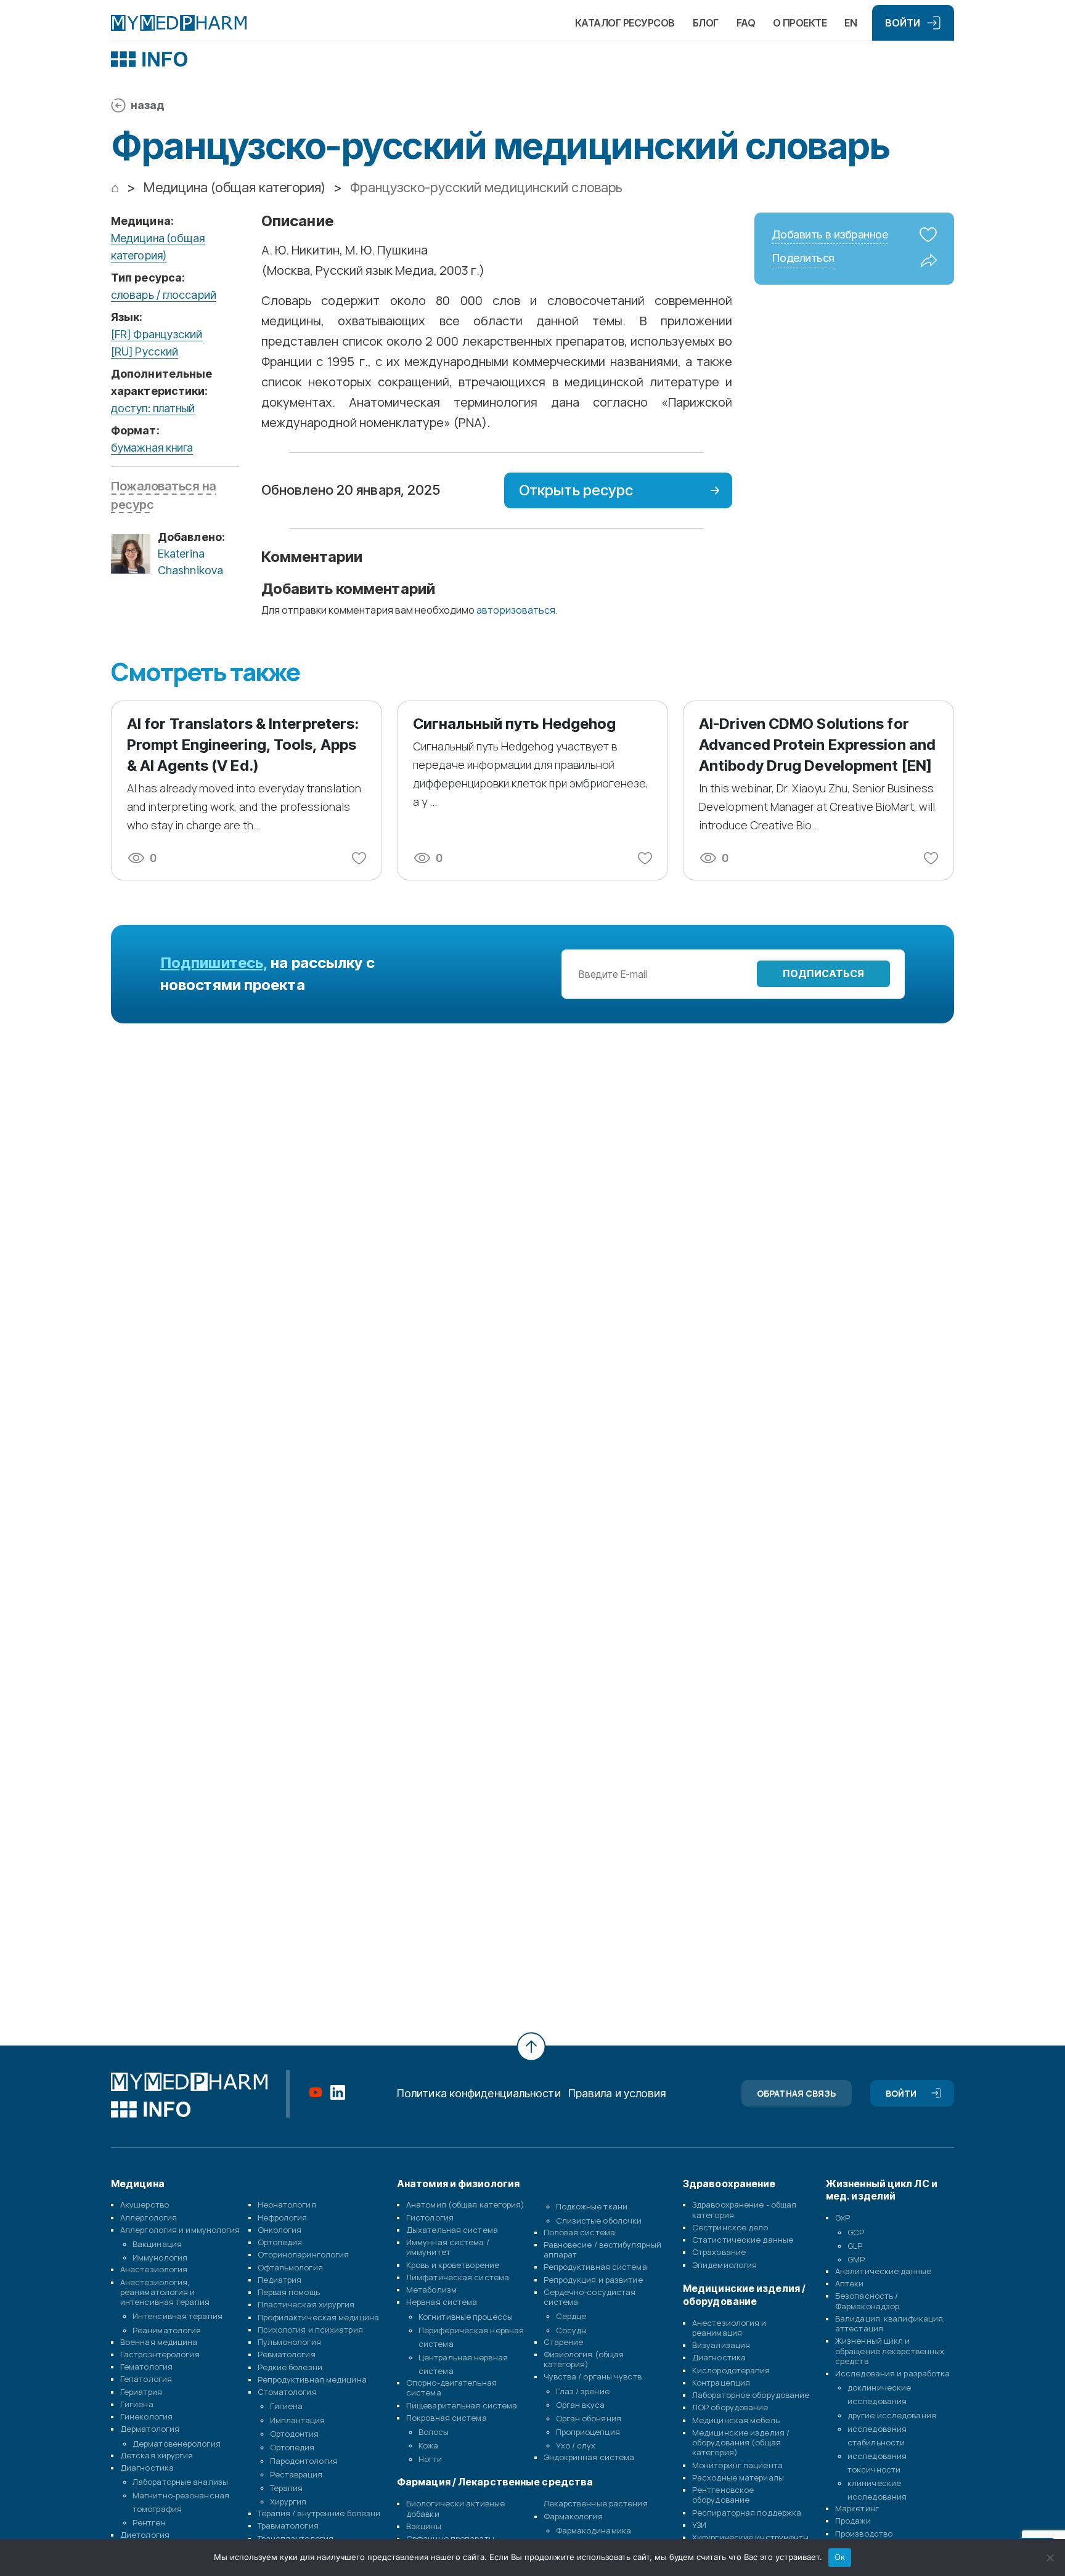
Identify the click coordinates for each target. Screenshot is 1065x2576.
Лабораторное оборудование (751, 2395)
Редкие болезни (290, 2367)
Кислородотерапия (731, 2370)
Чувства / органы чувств (593, 2376)
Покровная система (447, 2418)
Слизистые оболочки (599, 2220)
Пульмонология (289, 2342)
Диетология (145, 2535)
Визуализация (721, 2345)
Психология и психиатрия (310, 2330)
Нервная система (442, 2302)
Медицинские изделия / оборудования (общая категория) (741, 2443)
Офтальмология (290, 2267)
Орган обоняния (589, 2418)
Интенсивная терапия (177, 2316)
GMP (856, 2259)
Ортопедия (280, 2242)
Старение (564, 2342)
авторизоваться (516, 610)
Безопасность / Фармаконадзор (867, 2301)
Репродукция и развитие (593, 2280)
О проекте (800, 23)
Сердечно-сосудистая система (590, 2297)
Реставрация (296, 2474)
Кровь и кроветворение (453, 2265)
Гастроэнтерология (160, 2354)
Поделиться (803, 258)
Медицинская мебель (736, 2420)
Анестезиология (154, 2269)
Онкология (280, 2230)
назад (148, 105)
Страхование (719, 2252)
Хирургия (288, 2501)
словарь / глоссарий (164, 295)
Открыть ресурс (576, 490)
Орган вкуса (581, 2405)
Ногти (430, 2459)
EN (851, 23)
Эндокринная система (589, 2457)
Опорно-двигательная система (451, 2387)
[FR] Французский (157, 334)
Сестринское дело (730, 2227)
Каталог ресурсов (625, 23)
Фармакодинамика (594, 2530)
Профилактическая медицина (319, 2317)
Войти (903, 23)
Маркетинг (857, 2508)
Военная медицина (159, 2342)
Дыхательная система (452, 2230)
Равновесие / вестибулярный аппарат (603, 2249)
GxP (843, 2217)
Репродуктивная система (595, 2267)
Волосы (434, 2432)
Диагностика (147, 2468)
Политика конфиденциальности (479, 2093)
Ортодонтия (295, 2434)
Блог (706, 23)
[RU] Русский (145, 351)
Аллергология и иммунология (180, 2230)
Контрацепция (721, 2383)
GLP (855, 2246)
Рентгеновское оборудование (723, 2495)
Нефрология (283, 2217)
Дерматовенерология (177, 2444)
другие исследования (892, 2415)
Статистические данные (743, 2240)
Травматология (288, 2525)
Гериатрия (141, 2392)
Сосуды (572, 2330)
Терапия (287, 2488)
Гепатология (146, 2379)
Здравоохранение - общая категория (744, 2209)
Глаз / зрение (583, 2391)
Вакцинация (157, 2244)
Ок (840, 2557)
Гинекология (146, 2416)
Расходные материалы (738, 2477)
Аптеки (850, 2283)
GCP (856, 2232)
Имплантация (298, 2420)
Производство (864, 2533)
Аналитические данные (883, 2271)
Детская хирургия (157, 2455)
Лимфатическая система (458, 2277)
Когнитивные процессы (466, 2317)
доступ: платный (153, 408)
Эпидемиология (724, 2265)
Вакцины (424, 2526)
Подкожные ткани (592, 2206)
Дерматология (150, 2429)
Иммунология (160, 2257)
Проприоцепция (588, 2432)
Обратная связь (796, 2093)
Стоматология (287, 2392)
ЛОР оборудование (730, 2407)
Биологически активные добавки (455, 2508)
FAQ (746, 23)
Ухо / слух (576, 2445)
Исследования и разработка (893, 2373)
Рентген (149, 2522)
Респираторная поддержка (747, 2513)
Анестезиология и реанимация (729, 2328)
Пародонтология (304, 2461)
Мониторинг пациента (737, 2465)
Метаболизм (431, 2290)
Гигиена (137, 2404)
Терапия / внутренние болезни (319, 2513)
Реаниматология (167, 2330)
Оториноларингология (304, 2254)
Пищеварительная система (462, 2405)
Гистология (430, 2217)
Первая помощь (289, 2292)
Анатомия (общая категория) (466, 2204)
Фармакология (573, 2516)
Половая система (580, 2232)
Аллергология (149, 2217)
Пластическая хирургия (306, 2304)
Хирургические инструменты (751, 2537)
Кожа (428, 2445)
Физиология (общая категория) (584, 2359)
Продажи (853, 2521)
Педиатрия (280, 2280)
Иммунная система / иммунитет (448, 2247)
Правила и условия (617, 2093)
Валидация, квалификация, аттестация (890, 2323)
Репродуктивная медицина (312, 2379)
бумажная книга (152, 448)
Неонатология (287, 2204)
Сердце (571, 2316)
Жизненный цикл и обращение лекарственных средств (890, 2351)
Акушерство (145, 2204)
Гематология (146, 2367)
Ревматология (287, 2354)
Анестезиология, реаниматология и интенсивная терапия (165, 2292)
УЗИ (699, 2525)
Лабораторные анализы (180, 2482)
